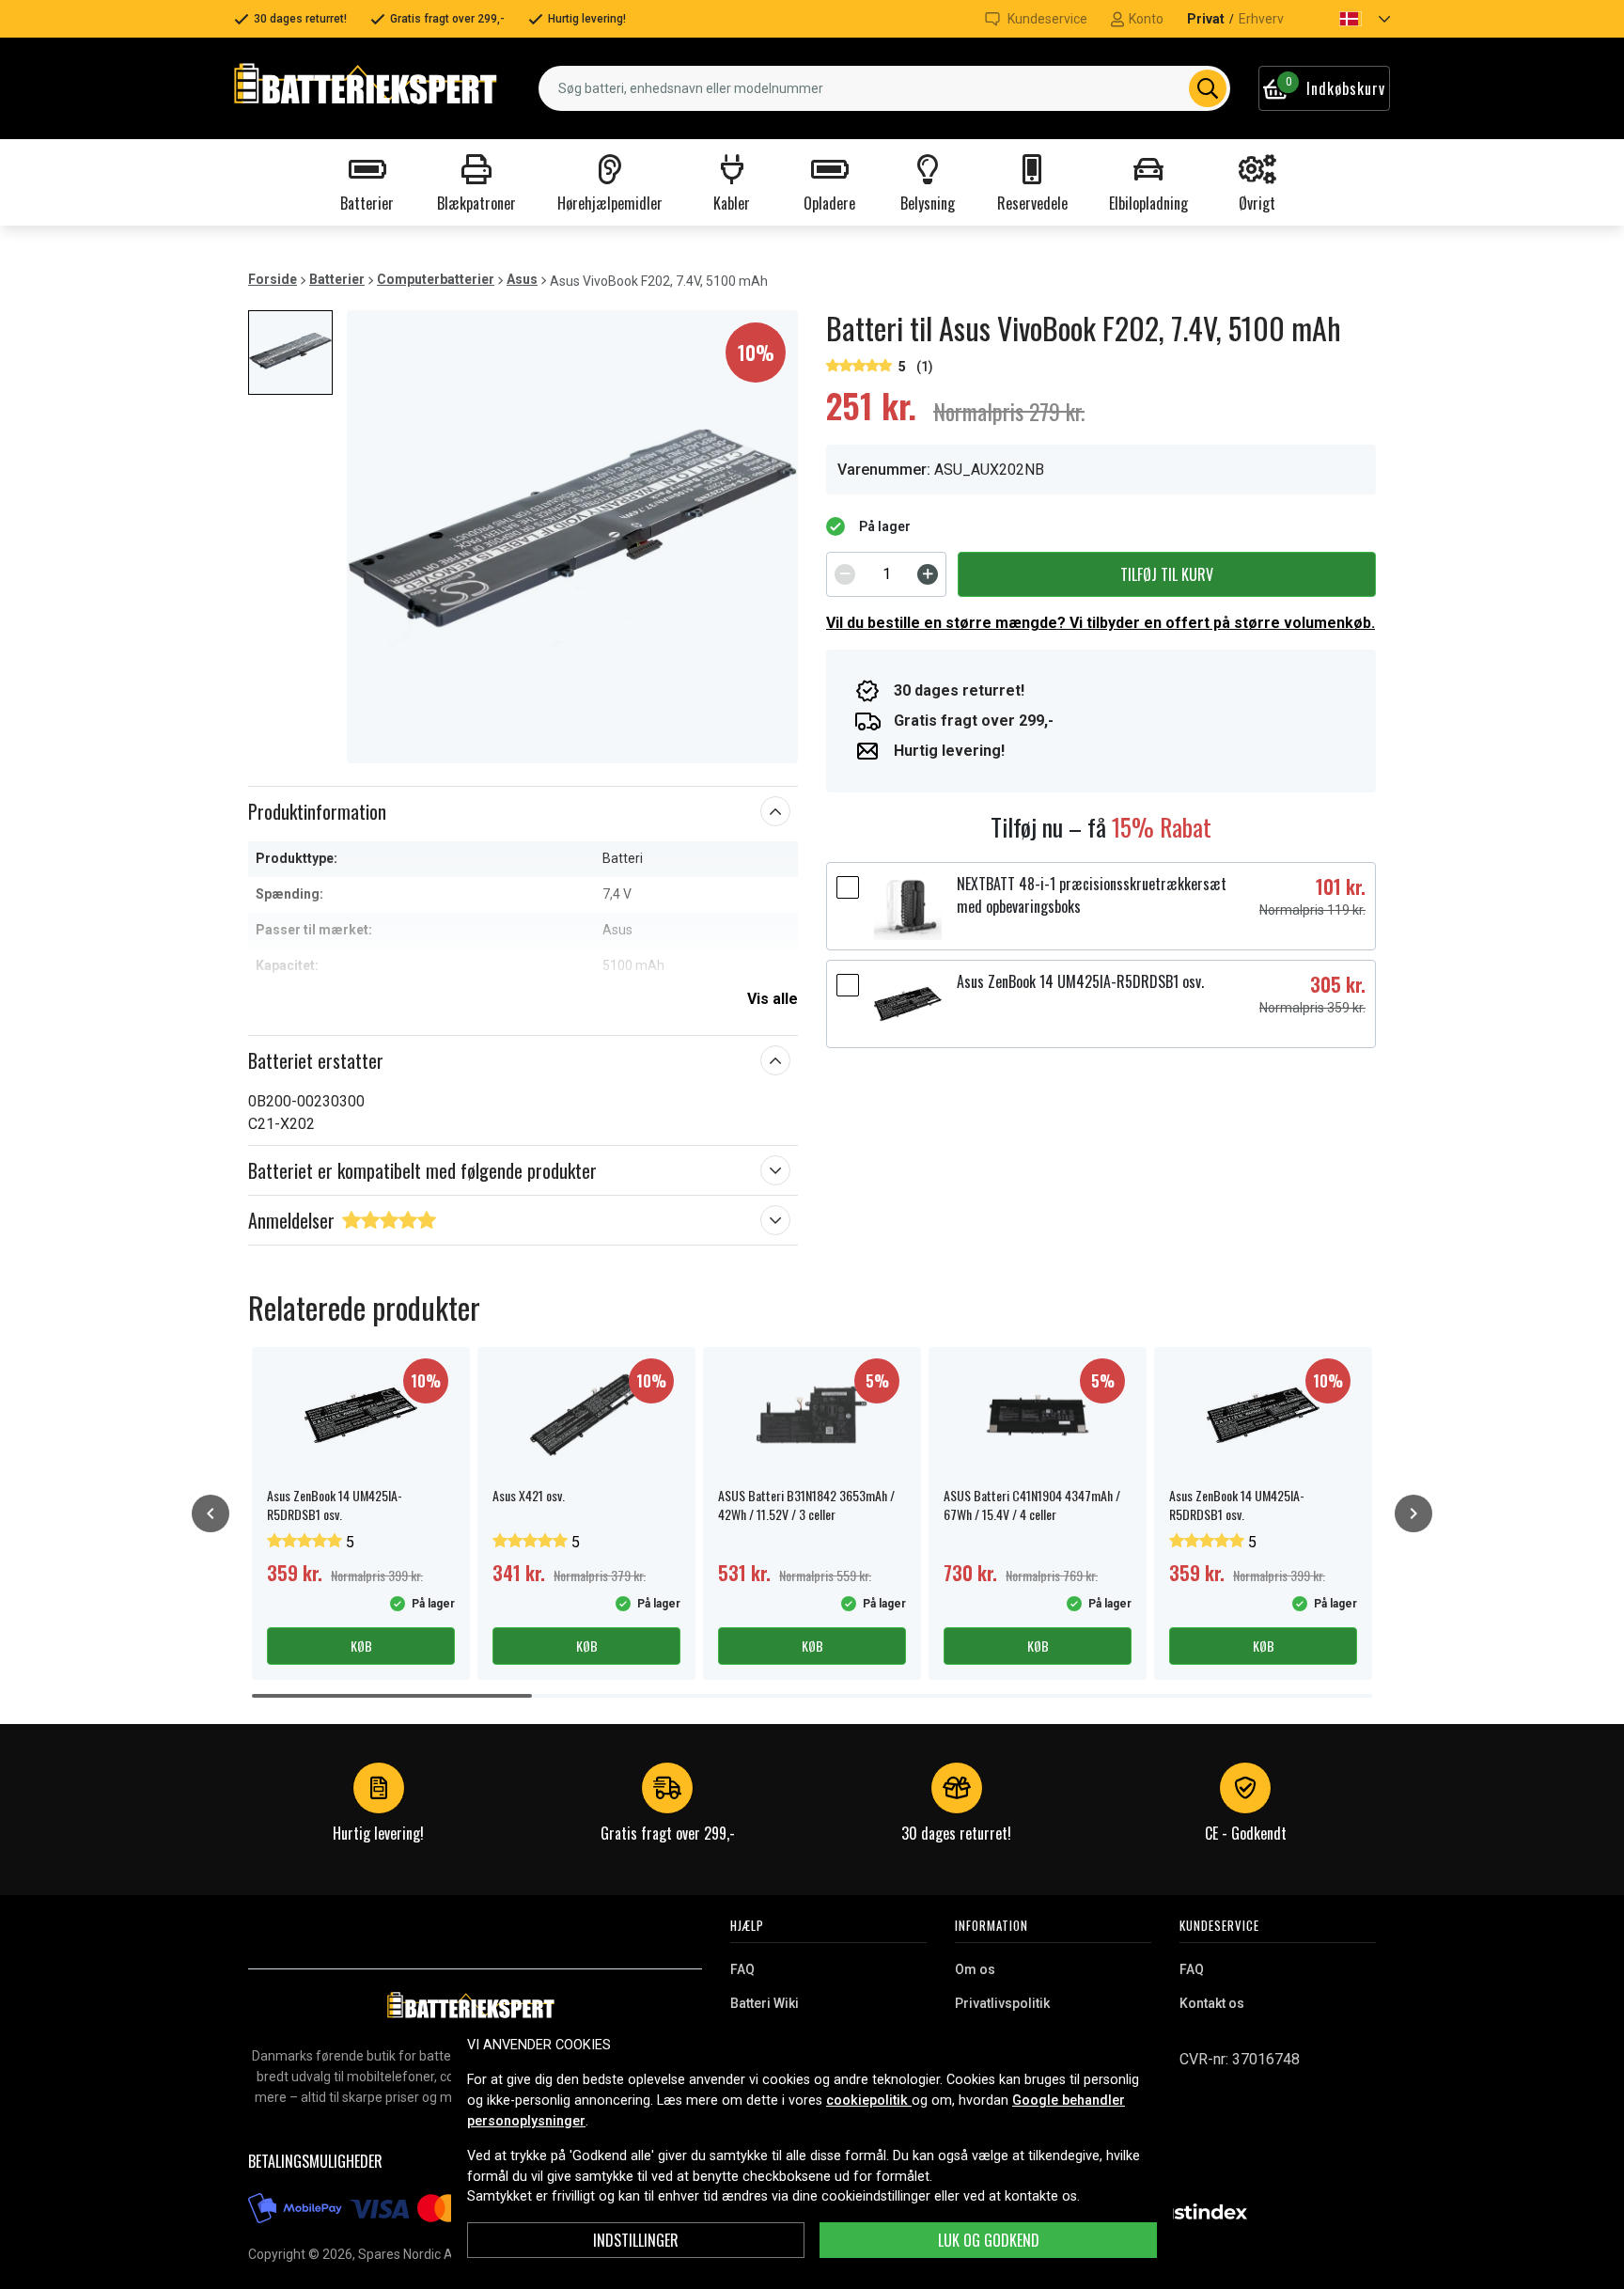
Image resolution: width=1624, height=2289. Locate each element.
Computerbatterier (436, 279)
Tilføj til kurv (1167, 574)
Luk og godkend (989, 2240)
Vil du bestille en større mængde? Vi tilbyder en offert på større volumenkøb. (1101, 623)
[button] (1349, 19)
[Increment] (928, 574)
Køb (361, 1646)
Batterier (337, 279)
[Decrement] (845, 574)
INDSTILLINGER (636, 2240)
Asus (522, 279)
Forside (273, 279)
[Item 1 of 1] (572, 537)
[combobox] (884, 88)
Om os (975, 1969)
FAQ (742, 1969)
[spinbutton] (886, 574)
